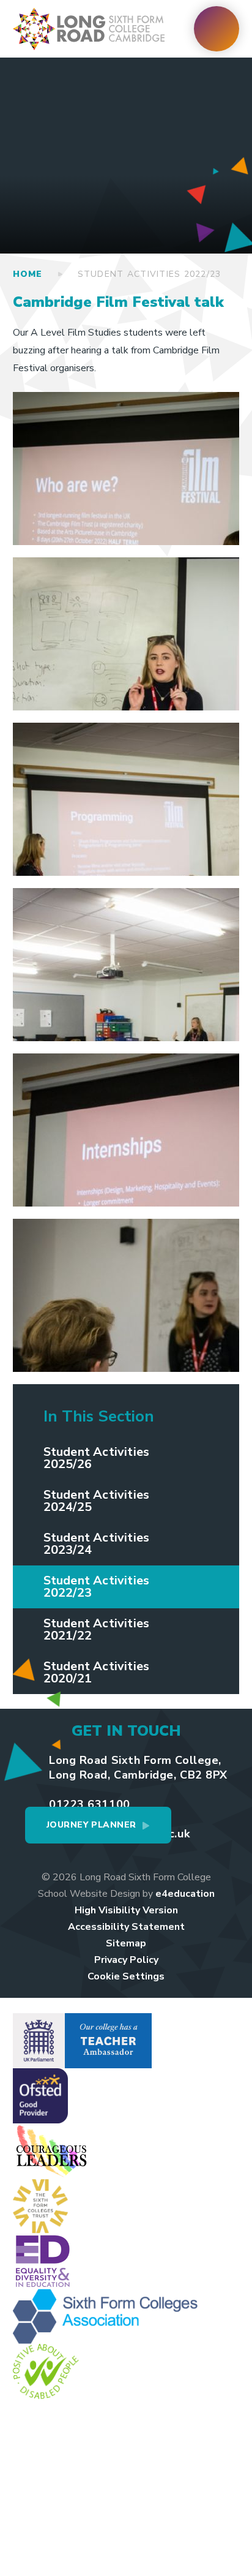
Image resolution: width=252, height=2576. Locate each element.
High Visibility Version (126, 1910)
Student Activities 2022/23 (150, 274)
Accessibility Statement (126, 1927)
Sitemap (126, 1943)
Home (28, 274)
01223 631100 (89, 1804)
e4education (185, 1894)
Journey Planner (91, 1825)
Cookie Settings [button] (126, 1976)
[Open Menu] (217, 29)
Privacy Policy (126, 1960)
